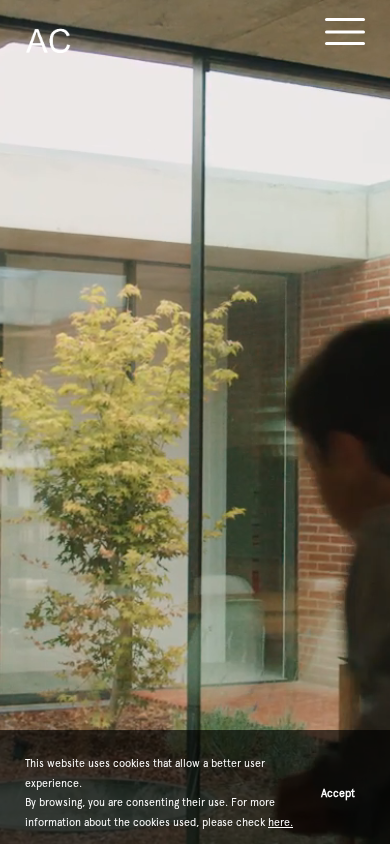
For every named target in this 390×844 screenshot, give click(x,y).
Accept (338, 793)
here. (280, 822)
